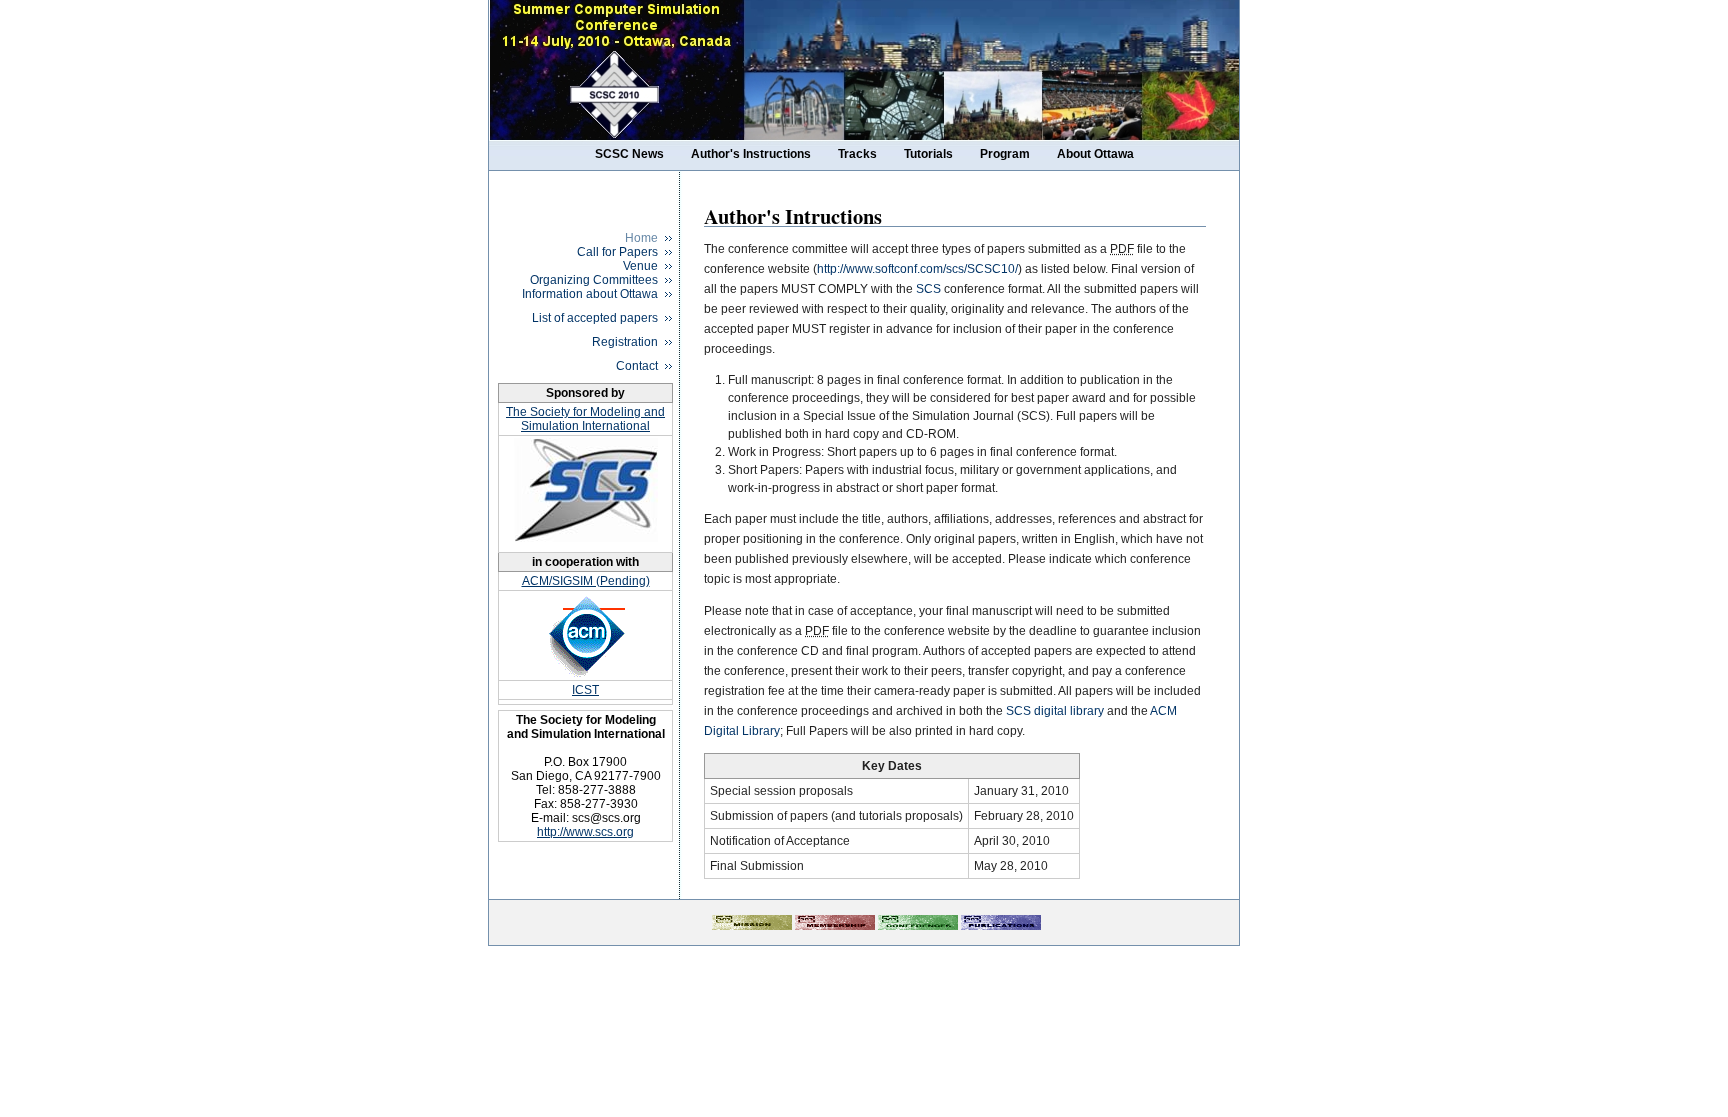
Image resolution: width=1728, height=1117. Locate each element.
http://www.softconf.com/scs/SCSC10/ (917, 269)
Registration (625, 342)
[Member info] (835, 926)
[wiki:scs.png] (586, 543)
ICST (585, 690)
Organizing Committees (594, 280)
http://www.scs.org (585, 832)
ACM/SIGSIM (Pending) (586, 581)
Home (641, 238)
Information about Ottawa (590, 294)
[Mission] (752, 926)
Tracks (857, 154)
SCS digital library (1055, 711)
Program (1005, 154)
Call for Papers (617, 252)
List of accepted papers (595, 318)
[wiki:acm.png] (585, 635)
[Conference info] (918, 926)
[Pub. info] (1001, 926)
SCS (928, 289)
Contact (637, 366)
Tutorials (928, 154)
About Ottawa (1095, 154)
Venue (640, 266)
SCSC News (629, 154)
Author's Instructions (751, 154)
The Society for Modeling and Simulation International (585, 419)
